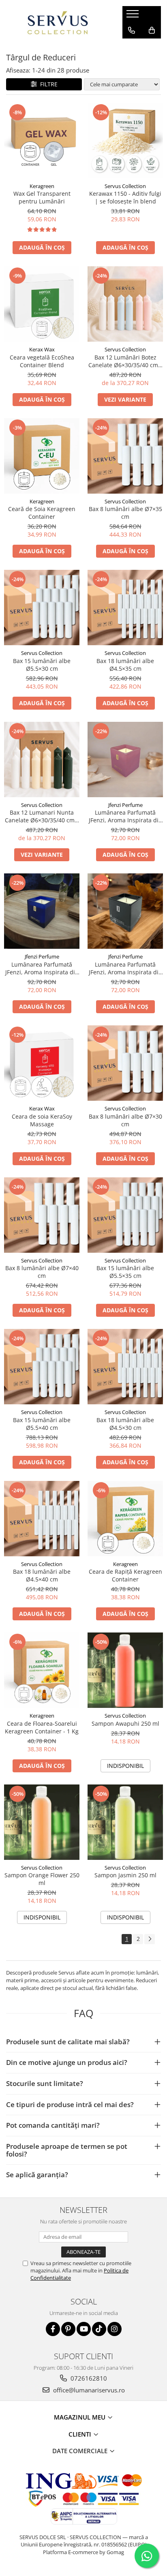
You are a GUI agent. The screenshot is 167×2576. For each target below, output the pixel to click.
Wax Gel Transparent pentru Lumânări (42, 197)
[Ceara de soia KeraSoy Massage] (42, 1063)
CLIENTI (81, 2434)
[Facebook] (53, 2329)
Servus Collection (125, 186)
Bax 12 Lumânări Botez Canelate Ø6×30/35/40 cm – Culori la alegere (125, 361)
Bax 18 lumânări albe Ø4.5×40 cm (42, 1575)
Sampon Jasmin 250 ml (125, 1875)
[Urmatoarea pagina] (150, 1939)
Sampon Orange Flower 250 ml (42, 1879)
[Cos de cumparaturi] (152, 30)
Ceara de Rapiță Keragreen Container (125, 1575)
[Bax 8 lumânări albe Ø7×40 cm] (42, 1215)
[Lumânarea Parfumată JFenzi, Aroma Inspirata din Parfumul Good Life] (42, 911)
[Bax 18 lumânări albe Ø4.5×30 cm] (125, 1367)
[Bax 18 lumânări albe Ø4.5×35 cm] (125, 608)
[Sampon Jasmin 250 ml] (125, 1822)
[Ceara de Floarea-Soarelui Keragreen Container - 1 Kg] (42, 1670)
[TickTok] (99, 2329)
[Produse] (134, 16)
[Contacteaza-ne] (132, 30)
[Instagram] (115, 2329)
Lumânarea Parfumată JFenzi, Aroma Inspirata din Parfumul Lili (125, 968)
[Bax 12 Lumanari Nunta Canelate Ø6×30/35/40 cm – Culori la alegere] (42, 760)
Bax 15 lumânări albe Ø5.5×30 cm (42, 665)
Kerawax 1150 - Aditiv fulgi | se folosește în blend (125, 197)
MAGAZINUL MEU (80, 2417)
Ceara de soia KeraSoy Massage (42, 1120)
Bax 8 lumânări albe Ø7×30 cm (125, 1120)
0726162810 (88, 2378)
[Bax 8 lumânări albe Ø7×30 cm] (125, 1063)
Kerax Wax (42, 349)
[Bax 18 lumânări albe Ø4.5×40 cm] (42, 1519)
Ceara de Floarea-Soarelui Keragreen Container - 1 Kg (42, 1727)
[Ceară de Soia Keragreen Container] (42, 456)
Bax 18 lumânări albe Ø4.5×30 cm (125, 1424)
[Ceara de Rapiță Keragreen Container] (125, 1519)
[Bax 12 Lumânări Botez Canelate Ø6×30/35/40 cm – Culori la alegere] (125, 304)
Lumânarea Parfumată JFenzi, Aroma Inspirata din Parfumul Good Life (42, 968)
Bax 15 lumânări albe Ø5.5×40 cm (42, 1424)
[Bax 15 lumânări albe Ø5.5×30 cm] (42, 608)
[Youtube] (84, 2329)
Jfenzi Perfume (125, 805)
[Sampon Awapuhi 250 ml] (125, 1670)
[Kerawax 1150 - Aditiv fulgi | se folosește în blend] (125, 141)
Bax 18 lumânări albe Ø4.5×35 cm (125, 665)
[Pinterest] (68, 2329)
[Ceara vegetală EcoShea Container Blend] (42, 304)
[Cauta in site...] (132, 47)
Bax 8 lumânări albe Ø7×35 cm (125, 513)
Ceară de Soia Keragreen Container (42, 513)
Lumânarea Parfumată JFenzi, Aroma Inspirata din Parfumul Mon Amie (125, 816)
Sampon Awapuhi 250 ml (125, 1723)
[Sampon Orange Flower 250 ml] (42, 1822)
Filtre (47, 84)
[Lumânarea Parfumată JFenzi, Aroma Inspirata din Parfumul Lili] (125, 911)
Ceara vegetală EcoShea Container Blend (42, 361)
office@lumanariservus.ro (88, 2390)
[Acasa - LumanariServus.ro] (58, 22)
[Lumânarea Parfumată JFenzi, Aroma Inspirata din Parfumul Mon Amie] (125, 760)
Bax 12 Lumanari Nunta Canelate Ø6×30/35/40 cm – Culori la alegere (42, 816)
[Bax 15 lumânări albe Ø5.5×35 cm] (125, 1215)
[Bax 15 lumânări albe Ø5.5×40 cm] (42, 1367)
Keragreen (42, 186)
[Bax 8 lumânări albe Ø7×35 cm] (125, 456)
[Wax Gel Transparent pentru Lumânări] (42, 141)
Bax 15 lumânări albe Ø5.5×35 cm (125, 1272)
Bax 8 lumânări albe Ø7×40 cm (42, 1272)
